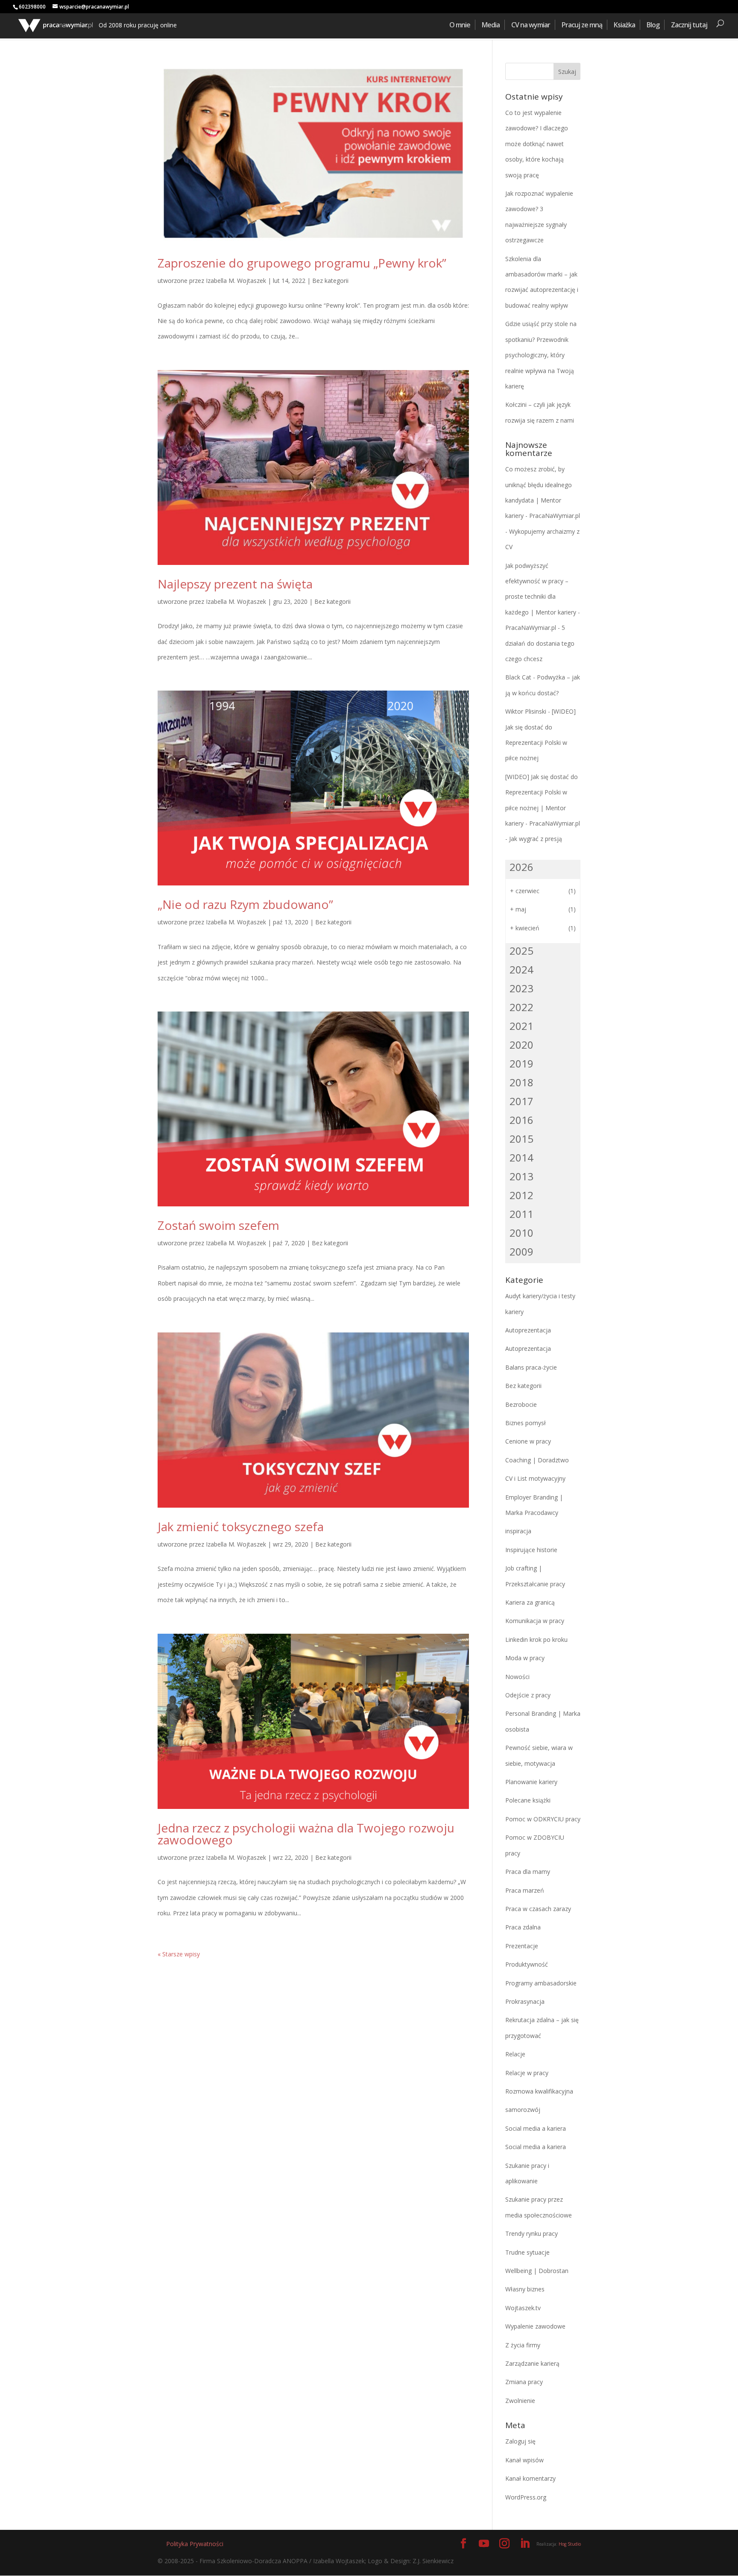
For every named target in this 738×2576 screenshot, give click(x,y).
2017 (521, 1101)
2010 (521, 1233)
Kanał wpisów (524, 2460)
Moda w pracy (525, 1658)
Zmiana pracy (524, 2382)
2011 (521, 1214)
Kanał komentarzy (530, 2478)
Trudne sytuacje (527, 2252)
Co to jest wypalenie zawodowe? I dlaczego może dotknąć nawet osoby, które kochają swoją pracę (537, 144)
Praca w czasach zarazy (538, 1909)
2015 (521, 1139)
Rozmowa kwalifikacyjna (539, 2091)
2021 (521, 1026)
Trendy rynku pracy (532, 2233)
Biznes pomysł (526, 1423)
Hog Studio (570, 2544)
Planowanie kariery (531, 1782)
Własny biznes (525, 2289)
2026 (521, 867)
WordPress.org (526, 2497)
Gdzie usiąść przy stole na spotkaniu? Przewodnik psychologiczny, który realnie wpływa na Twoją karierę (541, 355)
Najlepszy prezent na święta (235, 584)
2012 (521, 1195)
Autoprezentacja (528, 1330)
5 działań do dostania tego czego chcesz (540, 643)
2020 (521, 1045)
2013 (521, 1176)
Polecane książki (528, 1800)
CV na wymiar (531, 25)
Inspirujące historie (531, 1550)
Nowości (517, 1677)
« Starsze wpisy (179, 1954)
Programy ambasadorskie (541, 1983)
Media (491, 25)
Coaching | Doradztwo (537, 1460)
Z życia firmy (523, 2345)
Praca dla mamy (528, 1872)
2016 (521, 1120)
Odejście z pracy (528, 1695)
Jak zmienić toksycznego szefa (241, 1526)
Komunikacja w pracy (535, 1621)
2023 (521, 988)
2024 (521, 969)
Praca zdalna (523, 1927)
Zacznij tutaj (689, 25)
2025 (521, 951)
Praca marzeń (525, 1890)
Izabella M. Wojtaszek (236, 281)
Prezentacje (522, 1946)
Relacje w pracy (527, 2073)
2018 (521, 1082)
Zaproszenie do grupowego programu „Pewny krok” (302, 263)
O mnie (460, 25)
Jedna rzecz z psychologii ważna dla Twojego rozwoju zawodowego (306, 1834)
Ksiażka (624, 25)
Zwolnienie (520, 2401)
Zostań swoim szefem (218, 1225)
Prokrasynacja (525, 2001)
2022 (521, 1007)
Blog (653, 25)
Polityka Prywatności (195, 2544)
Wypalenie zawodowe (535, 2326)
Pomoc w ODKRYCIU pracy (543, 1819)
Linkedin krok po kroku (536, 1639)
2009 (521, 1251)
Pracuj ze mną (582, 25)
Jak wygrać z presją (536, 839)
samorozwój (523, 2110)
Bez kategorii (330, 281)
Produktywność (527, 1964)
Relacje (515, 2054)
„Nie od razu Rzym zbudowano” (245, 904)
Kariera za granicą (530, 1602)
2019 (521, 1063)
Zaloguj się (520, 2441)
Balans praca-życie (531, 1367)
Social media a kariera (536, 2128)
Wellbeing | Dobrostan (537, 2271)
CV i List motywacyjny (535, 1478)
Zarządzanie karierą (532, 2363)
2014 (521, 1157)
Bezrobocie (521, 1404)
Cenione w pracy (528, 1441)
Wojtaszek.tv (523, 2308)
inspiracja (518, 1531)
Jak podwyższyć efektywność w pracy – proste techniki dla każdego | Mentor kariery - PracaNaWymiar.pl (543, 597)
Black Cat (518, 677)
